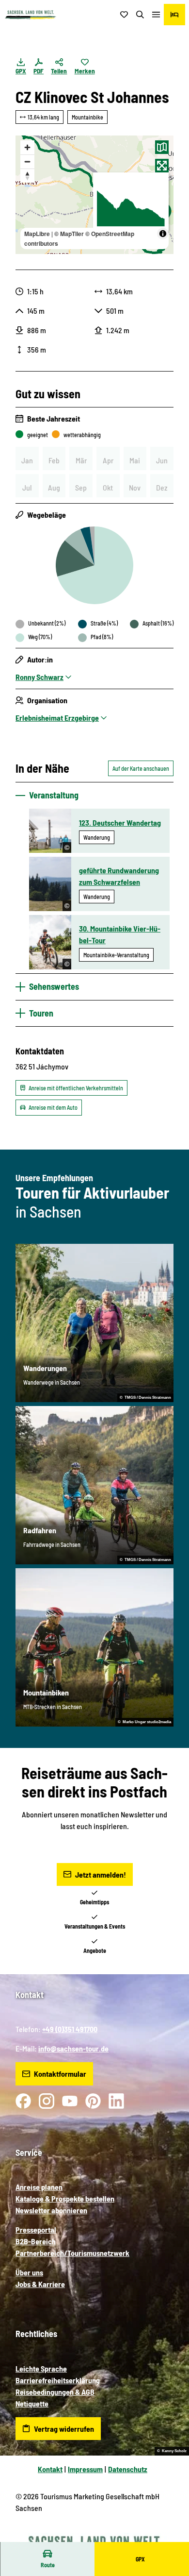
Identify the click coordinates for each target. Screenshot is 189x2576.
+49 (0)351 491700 (70, 2029)
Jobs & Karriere (40, 2284)
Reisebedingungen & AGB (55, 2392)
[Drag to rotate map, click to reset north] (27, 176)
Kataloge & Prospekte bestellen (65, 2198)
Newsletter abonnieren (51, 2210)
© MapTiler (69, 234)
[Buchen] (174, 15)
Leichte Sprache (41, 2368)
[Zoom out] (27, 161)
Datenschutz (128, 2469)
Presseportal (36, 2229)
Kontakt (50, 2469)
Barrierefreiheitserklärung (58, 2380)
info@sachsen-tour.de (73, 2048)
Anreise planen (39, 2187)
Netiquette (32, 2403)
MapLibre (37, 234)
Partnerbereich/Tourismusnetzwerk (72, 2253)
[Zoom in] (27, 147)
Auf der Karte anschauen (141, 768)
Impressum (85, 2469)
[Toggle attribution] (163, 234)
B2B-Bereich (36, 2241)
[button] (170, 2537)
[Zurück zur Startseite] (31, 15)
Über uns (29, 2272)
